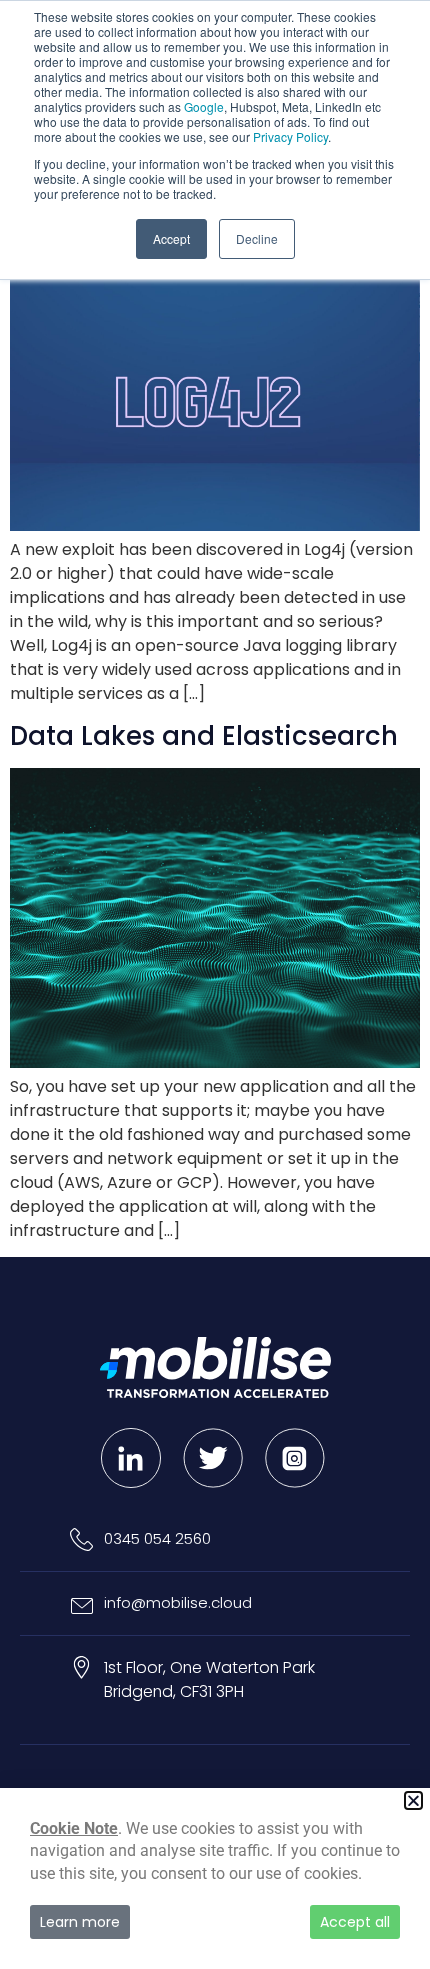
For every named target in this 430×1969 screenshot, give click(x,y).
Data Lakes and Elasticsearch (204, 736)
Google (204, 106)
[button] (413, 1800)
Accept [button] (171, 238)
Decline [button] (257, 238)
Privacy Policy (290, 136)
